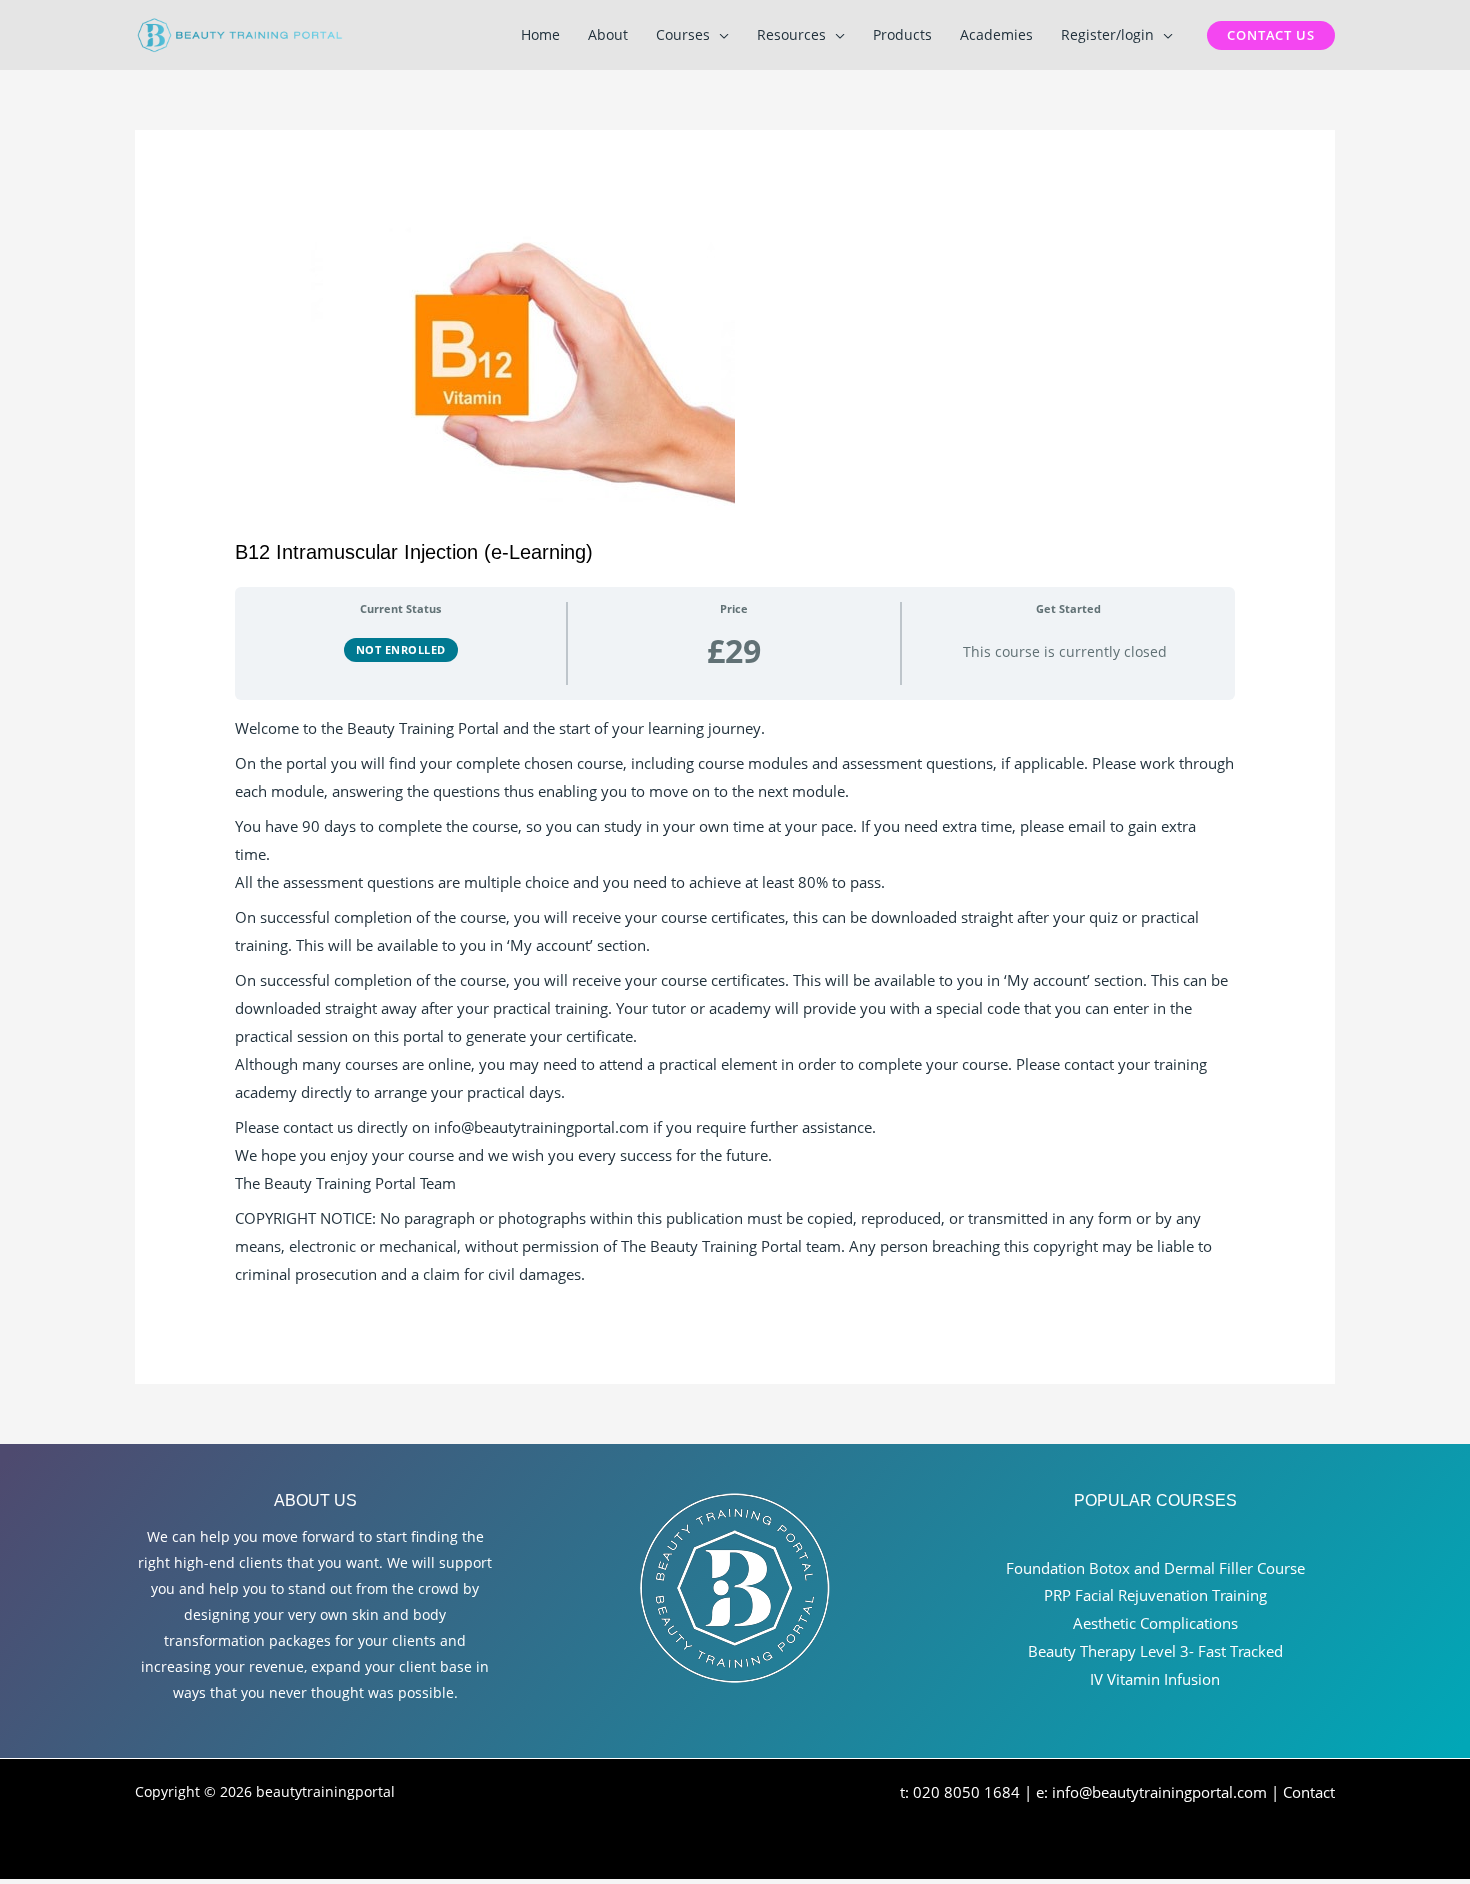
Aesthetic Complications (1155, 1623)
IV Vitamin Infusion (1155, 1679)
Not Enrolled (401, 649)
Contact (1309, 1792)
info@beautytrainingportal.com (1159, 1792)
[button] (719, 35)
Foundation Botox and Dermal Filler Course (1155, 1568)
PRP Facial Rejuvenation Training (1155, 1595)
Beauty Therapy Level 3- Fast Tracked (1155, 1651)
